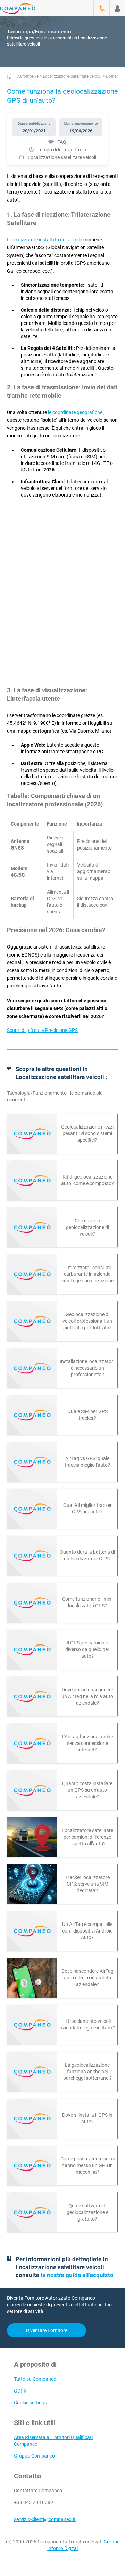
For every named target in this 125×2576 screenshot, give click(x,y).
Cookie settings (30, 2403)
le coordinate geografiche (75, 412)
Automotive (28, 76)
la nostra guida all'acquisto (77, 2275)
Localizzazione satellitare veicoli (72, 76)
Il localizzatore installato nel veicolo (45, 240)
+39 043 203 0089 (34, 2502)
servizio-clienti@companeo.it (45, 2519)
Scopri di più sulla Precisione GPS (42, 1030)
